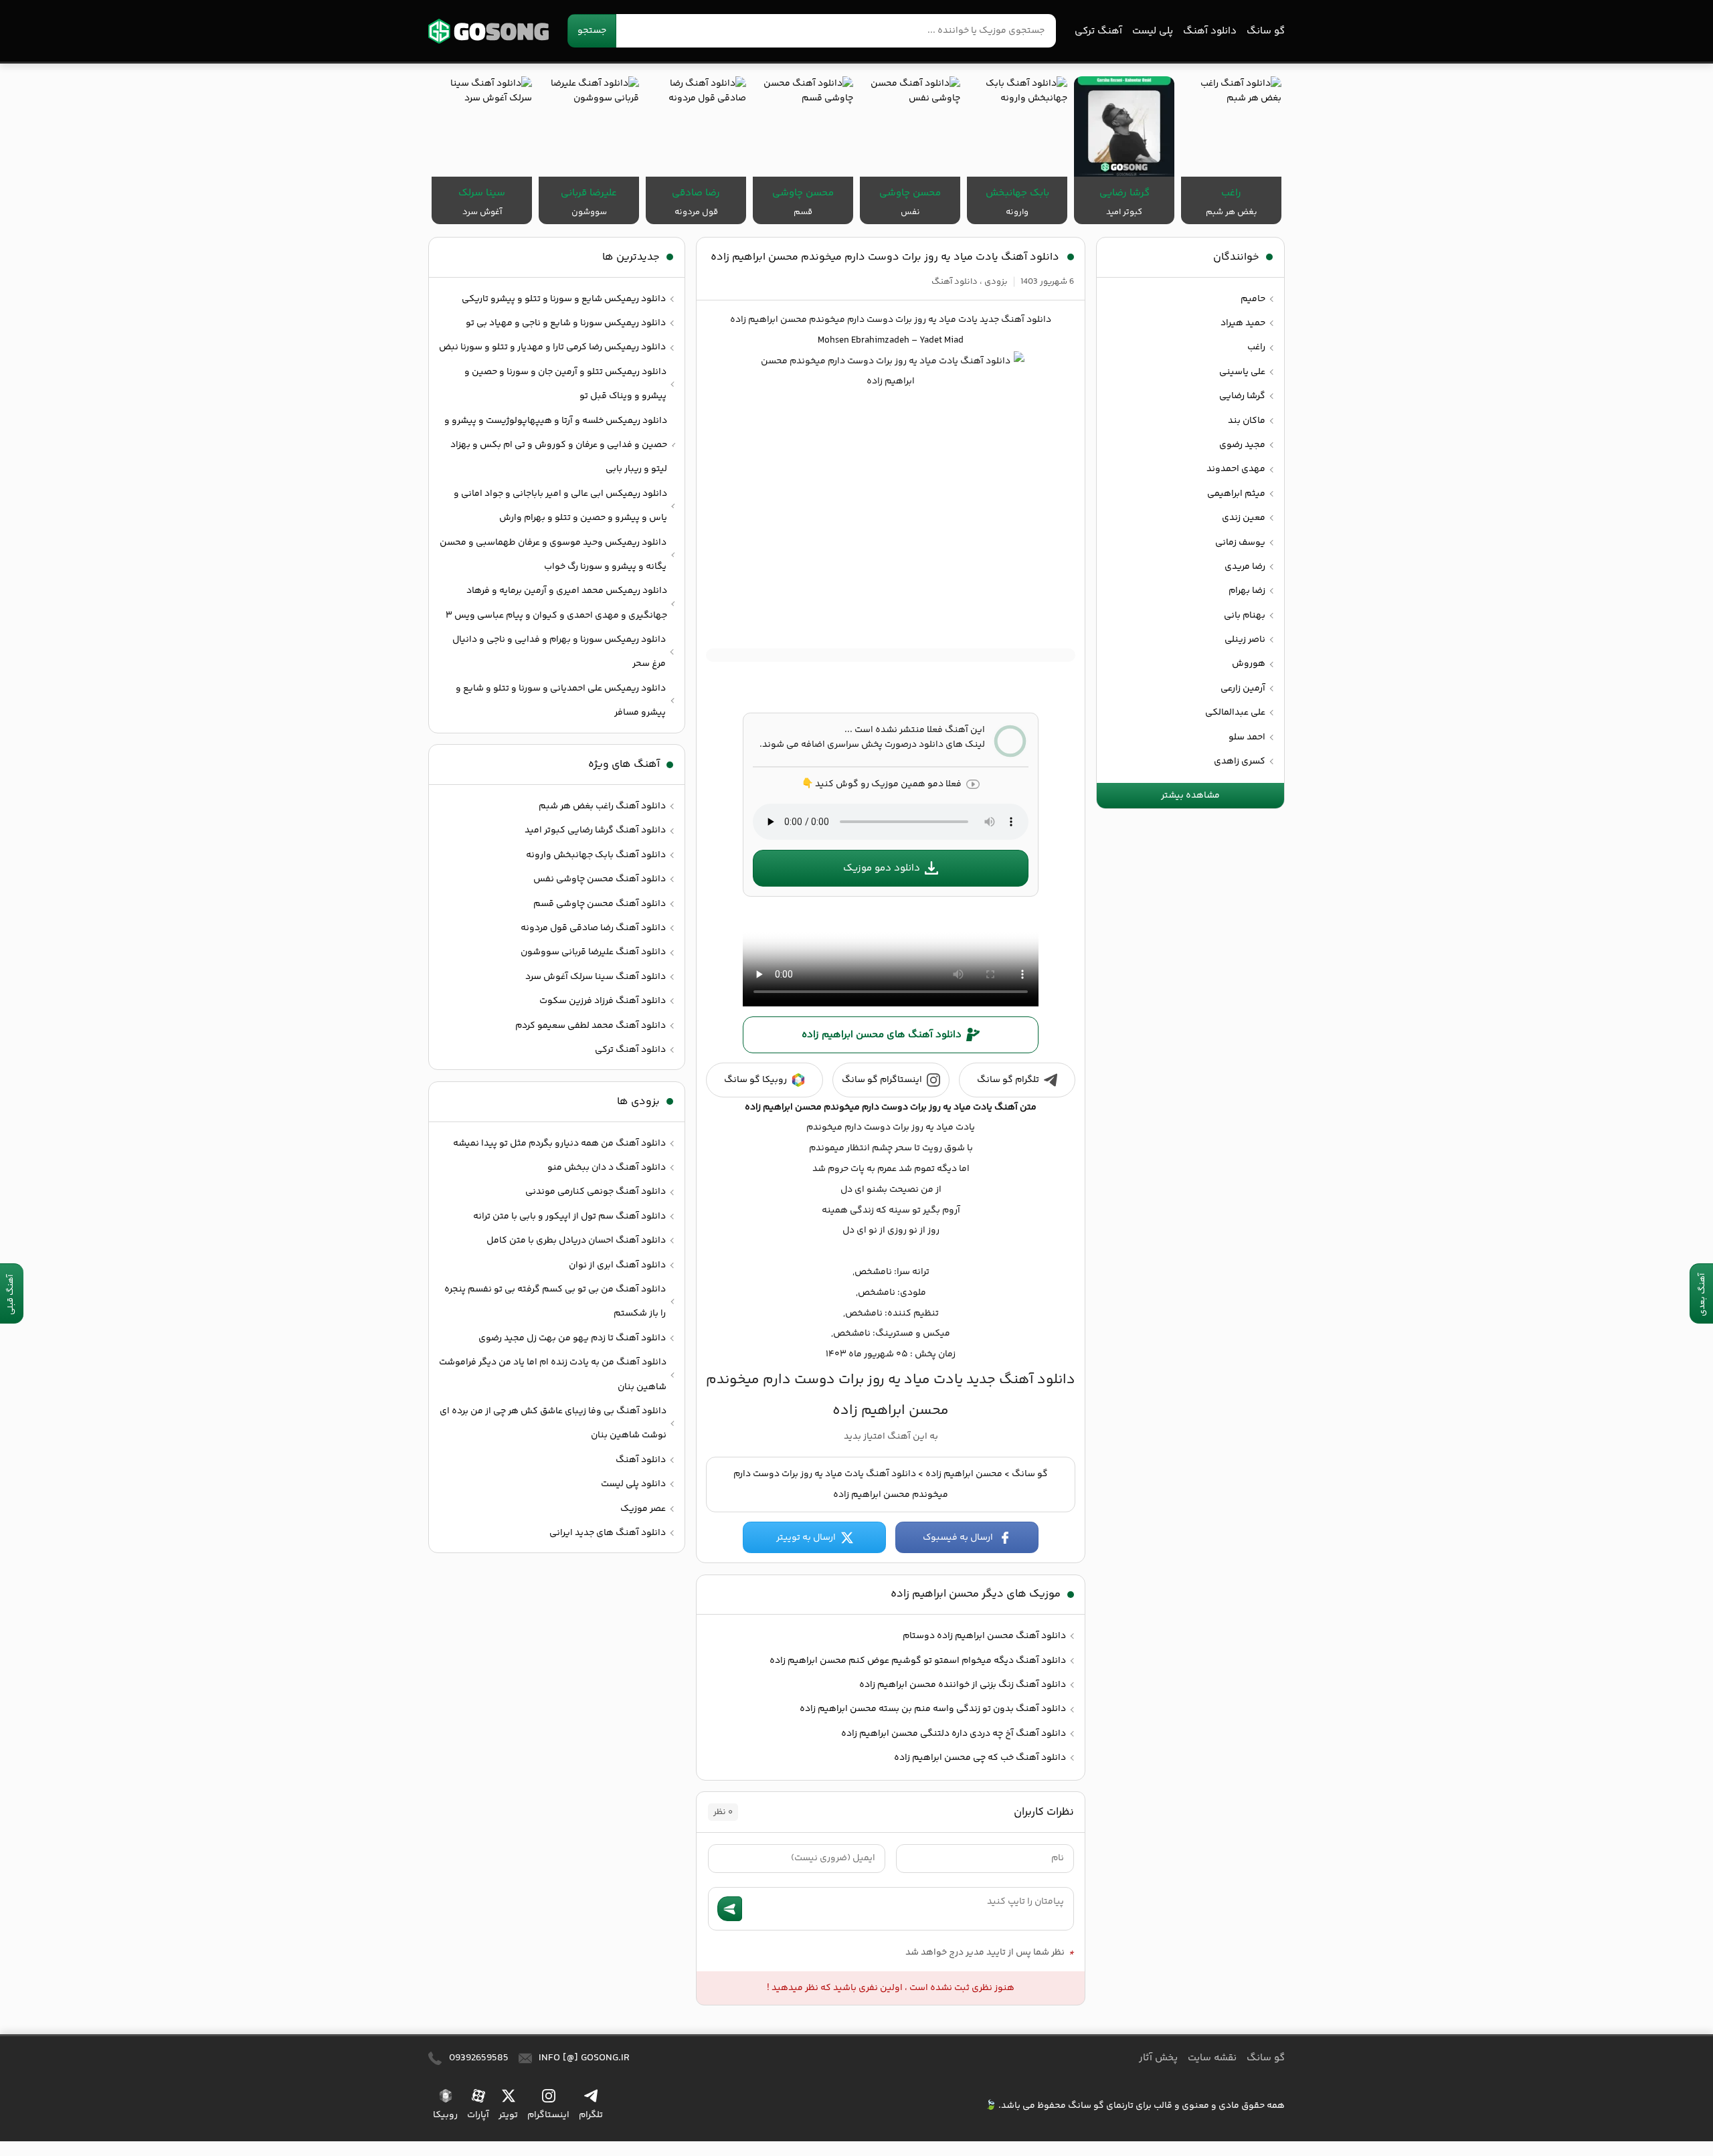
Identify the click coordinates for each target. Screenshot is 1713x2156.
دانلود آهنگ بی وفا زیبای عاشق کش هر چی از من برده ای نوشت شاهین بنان (553, 1423)
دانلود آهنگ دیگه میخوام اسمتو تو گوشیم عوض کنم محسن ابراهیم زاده (918, 1661)
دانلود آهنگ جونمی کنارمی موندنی (596, 1192)
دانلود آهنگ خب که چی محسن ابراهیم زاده (980, 1758)
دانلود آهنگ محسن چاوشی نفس (600, 879)
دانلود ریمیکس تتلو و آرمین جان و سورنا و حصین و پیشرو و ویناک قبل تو (565, 384)
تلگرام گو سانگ (1008, 1080)
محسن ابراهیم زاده (964, 1474)
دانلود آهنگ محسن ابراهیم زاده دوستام (984, 1636)
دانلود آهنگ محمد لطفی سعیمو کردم (591, 1026)
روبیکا (445, 2115)
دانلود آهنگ (1210, 31)
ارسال (730, 1909)
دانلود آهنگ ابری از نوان (617, 1265)
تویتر (508, 2115)
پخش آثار (1158, 2058)
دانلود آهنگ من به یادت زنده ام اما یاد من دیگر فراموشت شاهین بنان (553, 1374)
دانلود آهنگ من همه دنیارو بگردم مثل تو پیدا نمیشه (559, 1144)
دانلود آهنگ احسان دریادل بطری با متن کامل (576, 1241)
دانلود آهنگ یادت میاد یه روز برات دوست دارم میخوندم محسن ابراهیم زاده (885, 257)
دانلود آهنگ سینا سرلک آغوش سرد (596, 977)
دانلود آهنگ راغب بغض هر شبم (602, 806)
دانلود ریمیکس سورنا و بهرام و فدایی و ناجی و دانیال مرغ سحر (559, 652)
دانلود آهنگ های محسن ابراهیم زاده (882, 1035)
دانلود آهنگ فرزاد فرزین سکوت (603, 1001)
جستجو (592, 31)
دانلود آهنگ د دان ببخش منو (607, 1168)
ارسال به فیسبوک (958, 1538)
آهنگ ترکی (1098, 31)
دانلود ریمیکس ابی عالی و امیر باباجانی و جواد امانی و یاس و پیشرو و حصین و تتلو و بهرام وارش (560, 506)
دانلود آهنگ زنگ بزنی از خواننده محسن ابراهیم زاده (963, 1685)
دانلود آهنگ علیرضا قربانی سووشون (593, 952)
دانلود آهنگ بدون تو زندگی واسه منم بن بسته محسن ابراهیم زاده (933, 1709)
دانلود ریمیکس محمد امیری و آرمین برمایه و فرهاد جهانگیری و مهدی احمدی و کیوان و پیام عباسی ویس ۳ (556, 603)
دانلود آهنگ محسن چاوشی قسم (600, 904)
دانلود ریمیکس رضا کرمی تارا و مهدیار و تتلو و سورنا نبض (552, 347)
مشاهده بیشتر (1190, 796)
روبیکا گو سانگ (755, 1080)
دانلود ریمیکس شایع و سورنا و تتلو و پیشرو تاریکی (564, 299)
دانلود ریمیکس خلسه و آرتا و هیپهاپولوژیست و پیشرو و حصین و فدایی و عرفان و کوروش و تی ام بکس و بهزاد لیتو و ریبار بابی (556, 445)
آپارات (478, 2115)
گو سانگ (488, 31)
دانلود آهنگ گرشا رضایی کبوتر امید (595, 830)
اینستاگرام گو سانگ (882, 1080)
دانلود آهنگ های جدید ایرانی (608, 1533)
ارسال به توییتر (806, 1538)
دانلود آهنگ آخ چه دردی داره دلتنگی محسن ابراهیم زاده (954, 1734)
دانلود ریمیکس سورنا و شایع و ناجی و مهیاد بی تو (566, 323)
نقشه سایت (1212, 2058)
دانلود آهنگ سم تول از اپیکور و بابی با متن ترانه (569, 1217)
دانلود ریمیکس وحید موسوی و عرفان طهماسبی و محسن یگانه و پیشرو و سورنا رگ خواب (553, 555)
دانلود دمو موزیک (882, 868)
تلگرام (591, 2115)
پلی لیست (1153, 31)
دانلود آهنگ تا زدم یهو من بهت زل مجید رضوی (572, 1338)
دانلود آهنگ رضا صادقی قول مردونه (593, 928)
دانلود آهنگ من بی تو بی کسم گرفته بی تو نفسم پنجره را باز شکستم (555, 1301)
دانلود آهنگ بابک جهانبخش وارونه (596, 855)
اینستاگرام (548, 2115)
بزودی (996, 282)
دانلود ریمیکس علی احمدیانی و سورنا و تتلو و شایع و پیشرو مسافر (561, 701)
